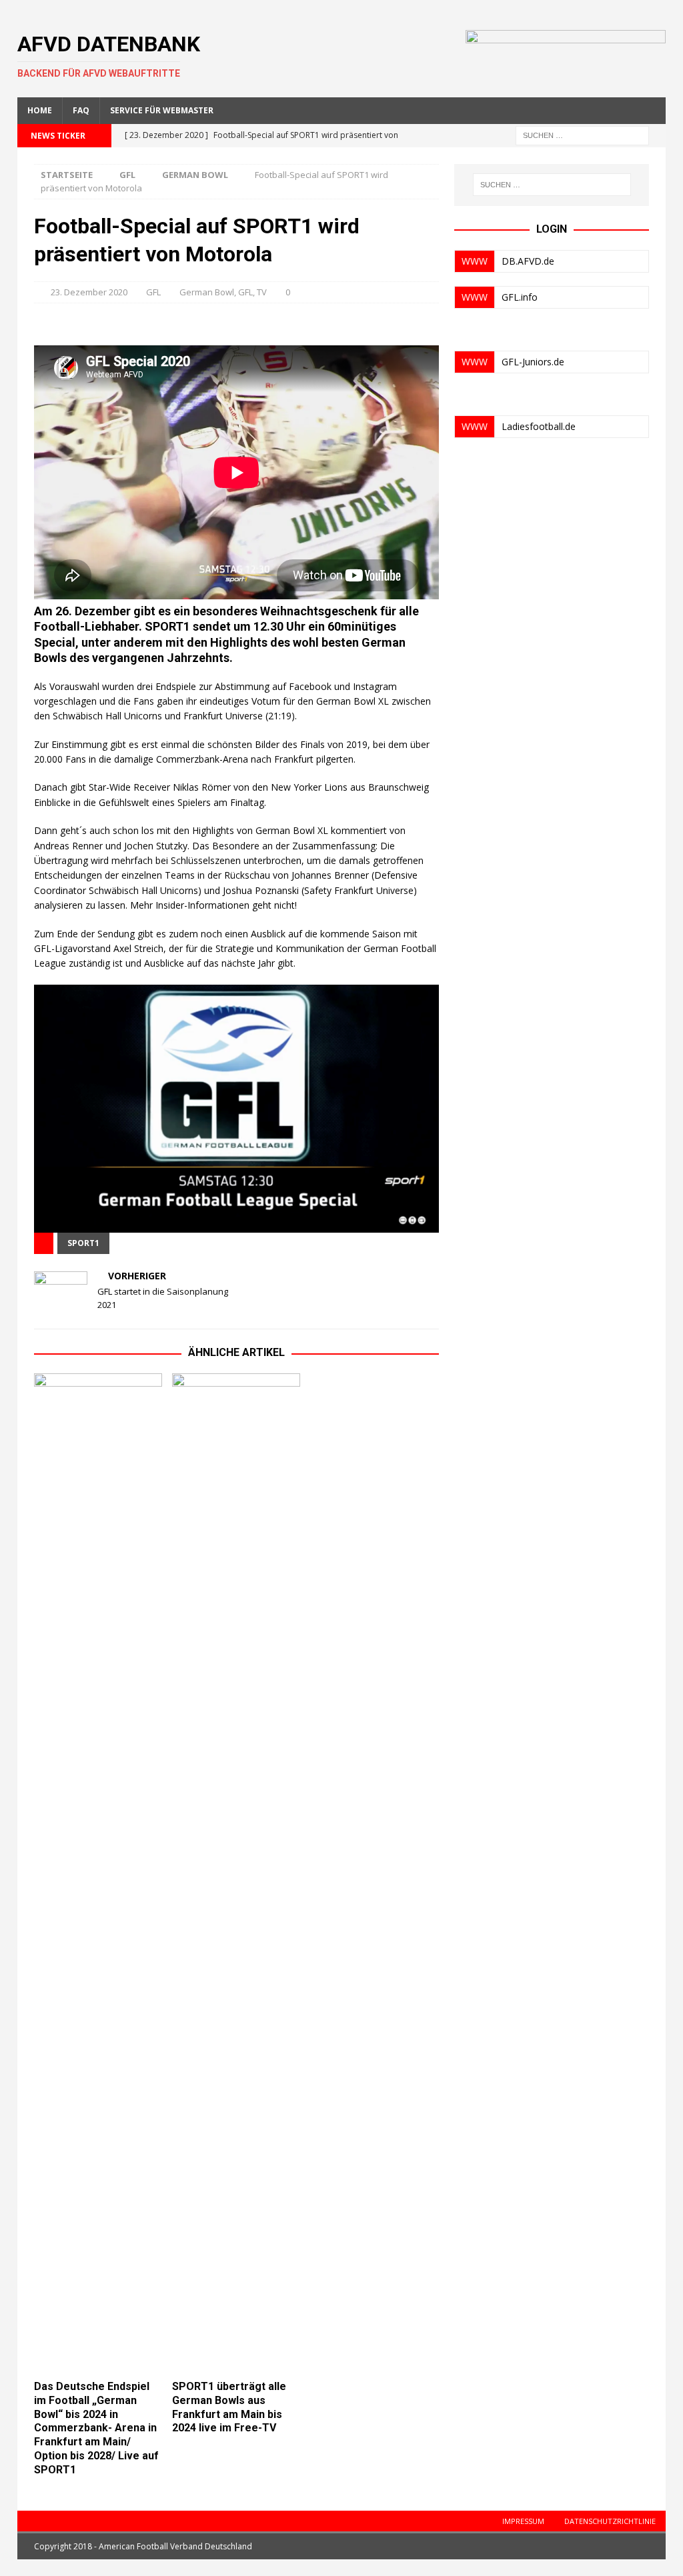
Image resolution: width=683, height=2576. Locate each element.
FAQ (81, 110)
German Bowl (207, 292)
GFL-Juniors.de (533, 362)
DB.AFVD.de (528, 261)
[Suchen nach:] (582, 134)
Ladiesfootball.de (539, 426)
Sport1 (83, 1243)
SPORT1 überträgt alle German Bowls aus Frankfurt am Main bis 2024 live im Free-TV (229, 2407)
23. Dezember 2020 (89, 292)
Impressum (523, 2521)
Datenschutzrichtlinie (610, 2521)
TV (262, 292)
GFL (127, 175)
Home (40, 110)
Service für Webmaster (162, 110)
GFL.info (520, 297)
